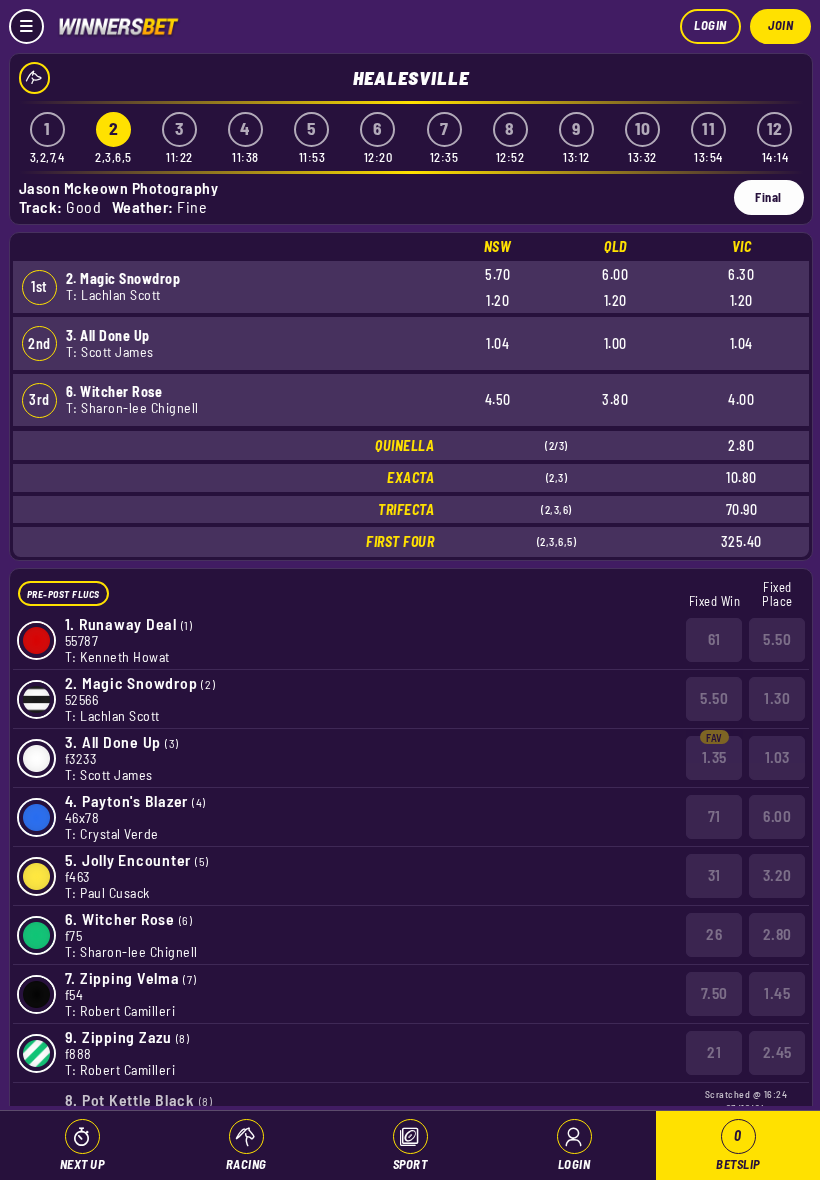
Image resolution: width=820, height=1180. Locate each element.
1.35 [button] (714, 757)
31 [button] (714, 875)
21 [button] (714, 1052)
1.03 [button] (777, 757)
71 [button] (714, 816)
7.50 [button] (714, 993)
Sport (410, 1164)
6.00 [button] (777, 816)
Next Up (82, 1164)
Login (710, 25)
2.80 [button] (777, 934)
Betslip (738, 1149)
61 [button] (714, 639)
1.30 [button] (777, 698)
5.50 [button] (777, 639)
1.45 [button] (777, 993)
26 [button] (714, 934)
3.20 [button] (777, 875)
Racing (246, 1164)
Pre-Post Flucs (63, 594)
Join (780, 25)
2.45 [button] (777, 1052)
